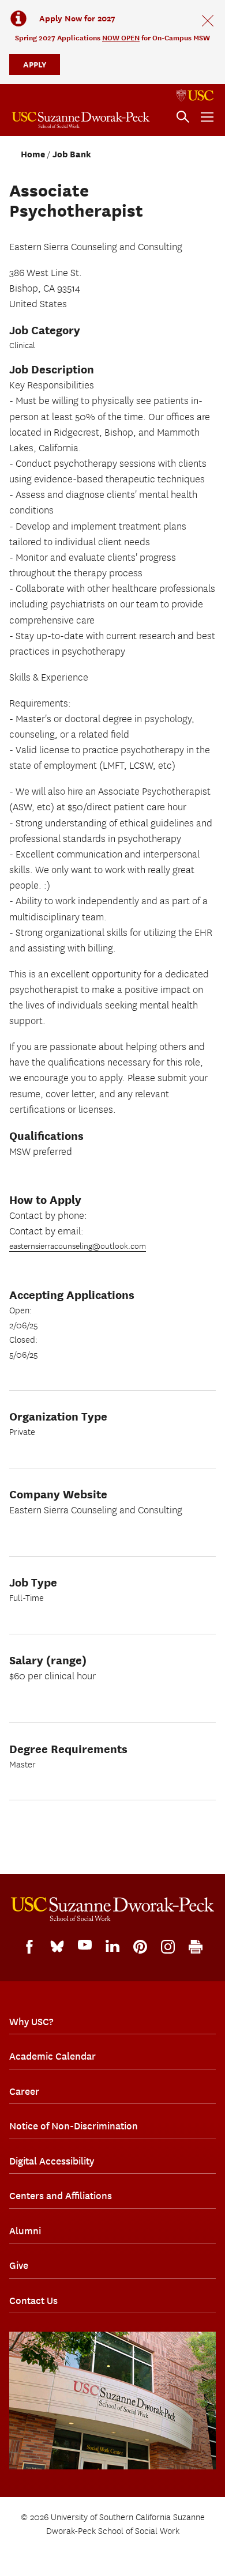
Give (19, 2265)
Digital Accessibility (52, 2161)
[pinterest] (140, 1947)
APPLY (35, 64)
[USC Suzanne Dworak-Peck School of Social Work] (81, 120)
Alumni (25, 2231)
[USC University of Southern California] (195, 96)
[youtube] (85, 1945)
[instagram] (168, 1947)
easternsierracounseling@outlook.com (78, 1247)
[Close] (208, 21)
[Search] (183, 117)
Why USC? (31, 2022)
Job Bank (72, 154)
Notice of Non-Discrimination (74, 2126)
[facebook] (29, 1947)
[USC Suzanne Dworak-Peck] (112, 1909)
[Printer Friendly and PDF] (196, 1947)
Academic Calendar (52, 2056)
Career (24, 2091)
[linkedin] (112, 1946)
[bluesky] (57, 1946)
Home (33, 154)
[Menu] (207, 117)
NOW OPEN (121, 38)
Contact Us (33, 2301)
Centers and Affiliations (61, 2196)
